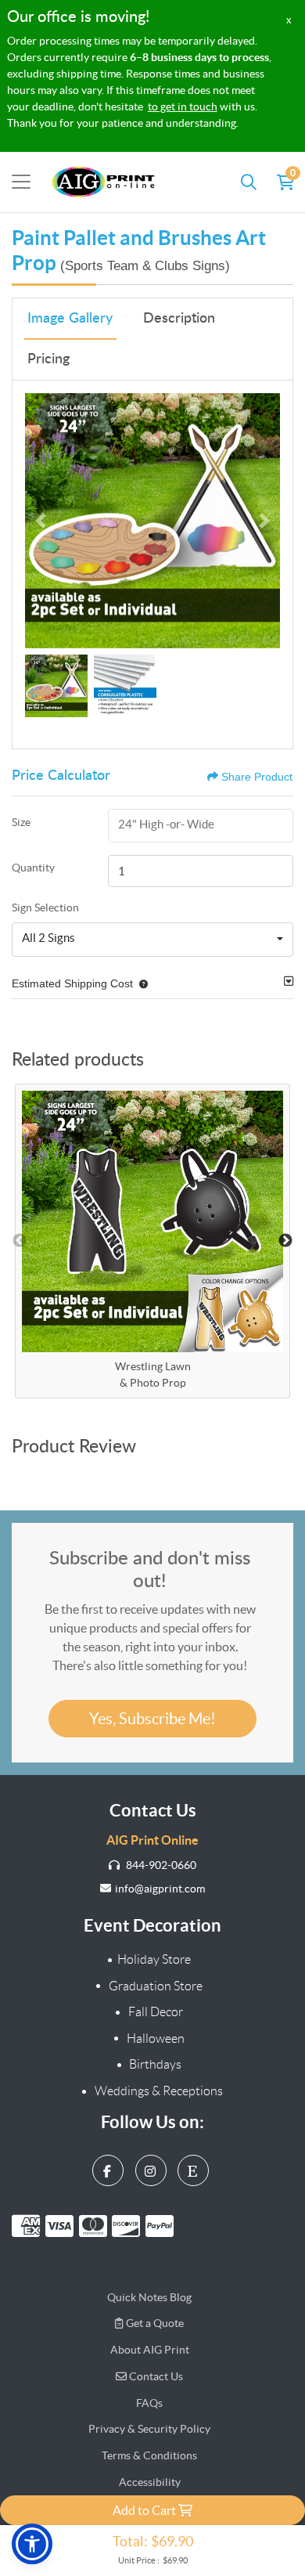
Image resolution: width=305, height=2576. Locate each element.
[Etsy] (195, 2167)
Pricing (48, 359)
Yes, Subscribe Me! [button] (152, 1719)
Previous (20, 1241)
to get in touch (183, 106)
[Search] (249, 182)
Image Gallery (70, 319)
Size (21, 822)
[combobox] (152, 940)
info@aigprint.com (160, 1889)
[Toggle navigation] (21, 182)
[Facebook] (110, 2167)
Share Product (257, 777)
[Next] (264, 521)
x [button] (289, 20)
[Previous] (41, 521)
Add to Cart (145, 2510)
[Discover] (129, 2226)
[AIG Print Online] (104, 182)
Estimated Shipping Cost (72, 983)
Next (285, 1241)
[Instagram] (153, 2167)
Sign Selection (45, 907)
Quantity (33, 868)
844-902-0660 (160, 1865)
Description (179, 319)
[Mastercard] (96, 2226)
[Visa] (62, 2226)
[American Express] (29, 2226)
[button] (140, 983)
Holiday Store (154, 1959)
